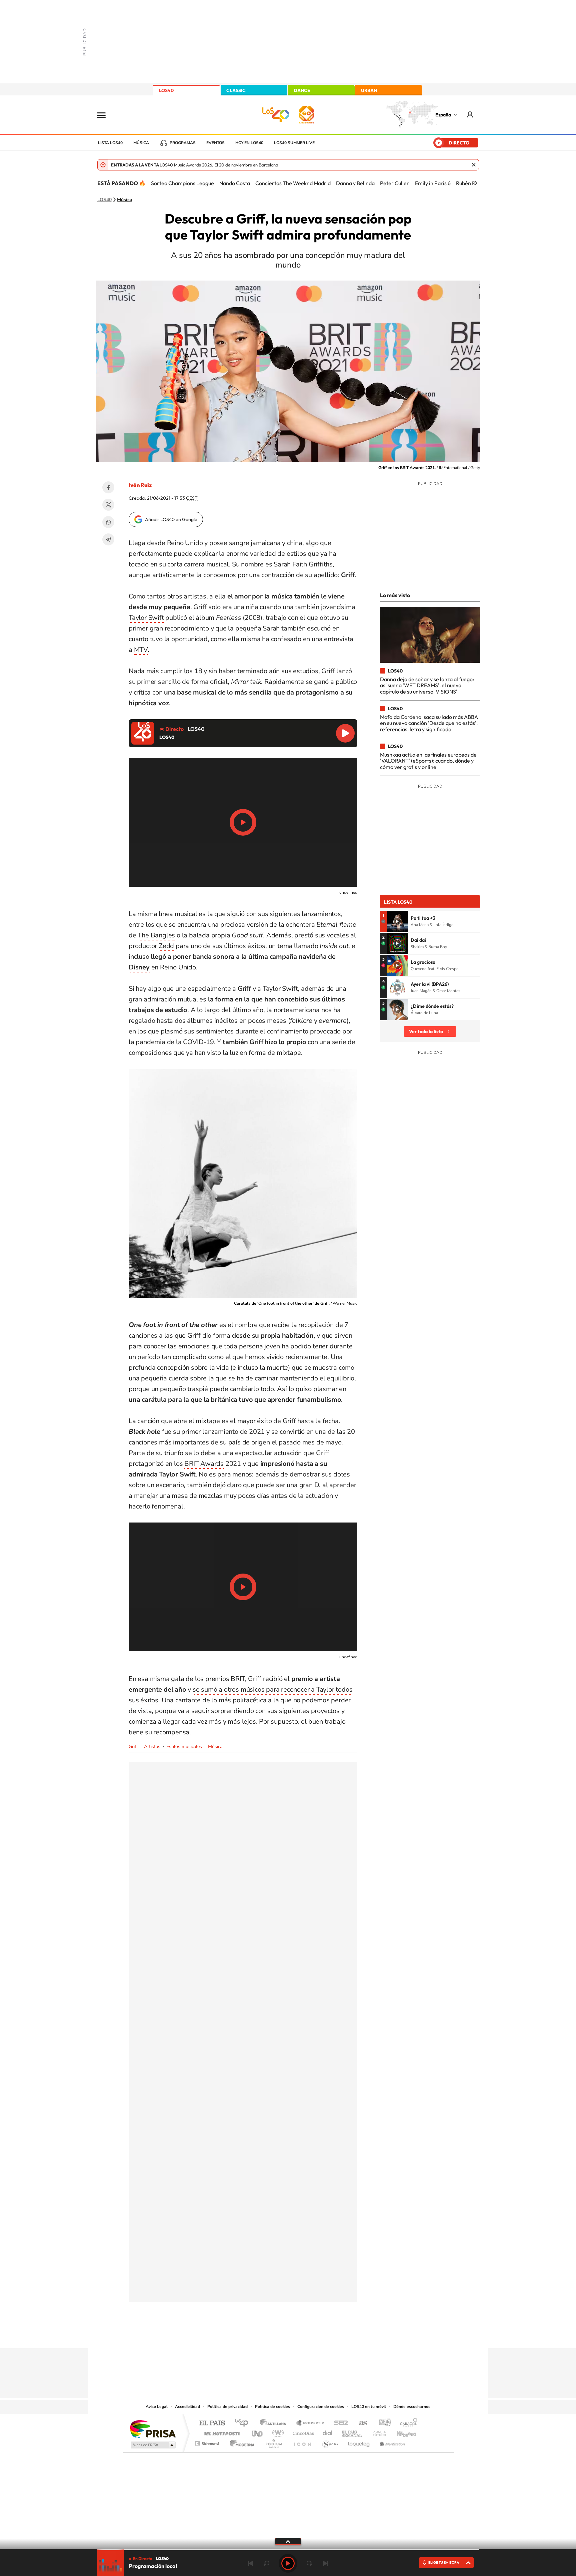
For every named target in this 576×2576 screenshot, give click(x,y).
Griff (133, 1747)
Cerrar (474, 165)
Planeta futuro (377, 2432)
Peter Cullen (395, 183)
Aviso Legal (157, 2407)
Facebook (108, 487)
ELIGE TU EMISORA (444, 2562)
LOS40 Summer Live (294, 143)
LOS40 (166, 90)
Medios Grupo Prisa (152, 2445)
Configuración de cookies (321, 2407)
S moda (330, 2442)
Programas (183, 143)
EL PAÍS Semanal (352, 2432)
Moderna (240, 2442)
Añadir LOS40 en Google (171, 519)
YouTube (275, 2335)
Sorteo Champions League (182, 183)
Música (141, 143)
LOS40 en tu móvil (369, 2407)
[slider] (288, 2550)
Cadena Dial (328, 2432)
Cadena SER (339, 2423)
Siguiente (325, 2563)
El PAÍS (212, 2423)
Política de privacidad (227, 2407)
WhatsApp (108, 522)
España (443, 115)
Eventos (215, 143)
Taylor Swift (146, 618)
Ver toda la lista (426, 1031)
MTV (141, 650)
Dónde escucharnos (412, 2407)
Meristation (391, 2442)
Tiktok (261, 2335)
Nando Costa (235, 183)
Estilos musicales (184, 1747)
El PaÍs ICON (302, 2442)
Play (288, 2563)
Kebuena (401, 2432)
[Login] (470, 115)
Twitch (315, 2335)
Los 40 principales (244, 2423)
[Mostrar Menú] (106, 115)
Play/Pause (243, 822)
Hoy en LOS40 (249, 143)
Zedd (166, 946)
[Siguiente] (476, 183)
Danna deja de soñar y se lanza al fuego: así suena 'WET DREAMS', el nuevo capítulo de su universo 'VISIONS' (427, 685)
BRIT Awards (204, 1464)
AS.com (360, 2423)
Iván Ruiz (140, 485)
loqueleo (359, 2442)
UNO (258, 2432)
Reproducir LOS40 (345, 733)
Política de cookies (272, 2407)
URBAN (369, 90)
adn (382, 2423)
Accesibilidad (187, 2407)
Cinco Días (302, 2432)
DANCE (302, 90)
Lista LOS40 (110, 143)
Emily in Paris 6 (433, 183)
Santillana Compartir (310, 2423)
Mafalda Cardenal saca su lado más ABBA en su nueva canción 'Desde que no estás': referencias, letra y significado (429, 723)
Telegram (108, 539)
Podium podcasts (273, 2442)
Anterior (251, 2563)
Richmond (208, 2442)
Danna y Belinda (355, 183)
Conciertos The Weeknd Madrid (293, 183)
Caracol (407, 2423)
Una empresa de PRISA (153, 2429)
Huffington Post (221, 2432)
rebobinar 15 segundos (267, 2563)
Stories (328, 2335)
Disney (139, 967)
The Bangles (156, 935)
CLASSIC (236, 90)
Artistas (152, 1747)
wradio (277, 2432)
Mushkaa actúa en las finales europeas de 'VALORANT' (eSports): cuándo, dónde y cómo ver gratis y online (428, 761)
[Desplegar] (288, 2541)
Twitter (108, 505)
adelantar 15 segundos (309, 2563)
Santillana (275, 2423)
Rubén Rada (470, 183)
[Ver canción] (397, 921)
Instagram (248, 2335)
